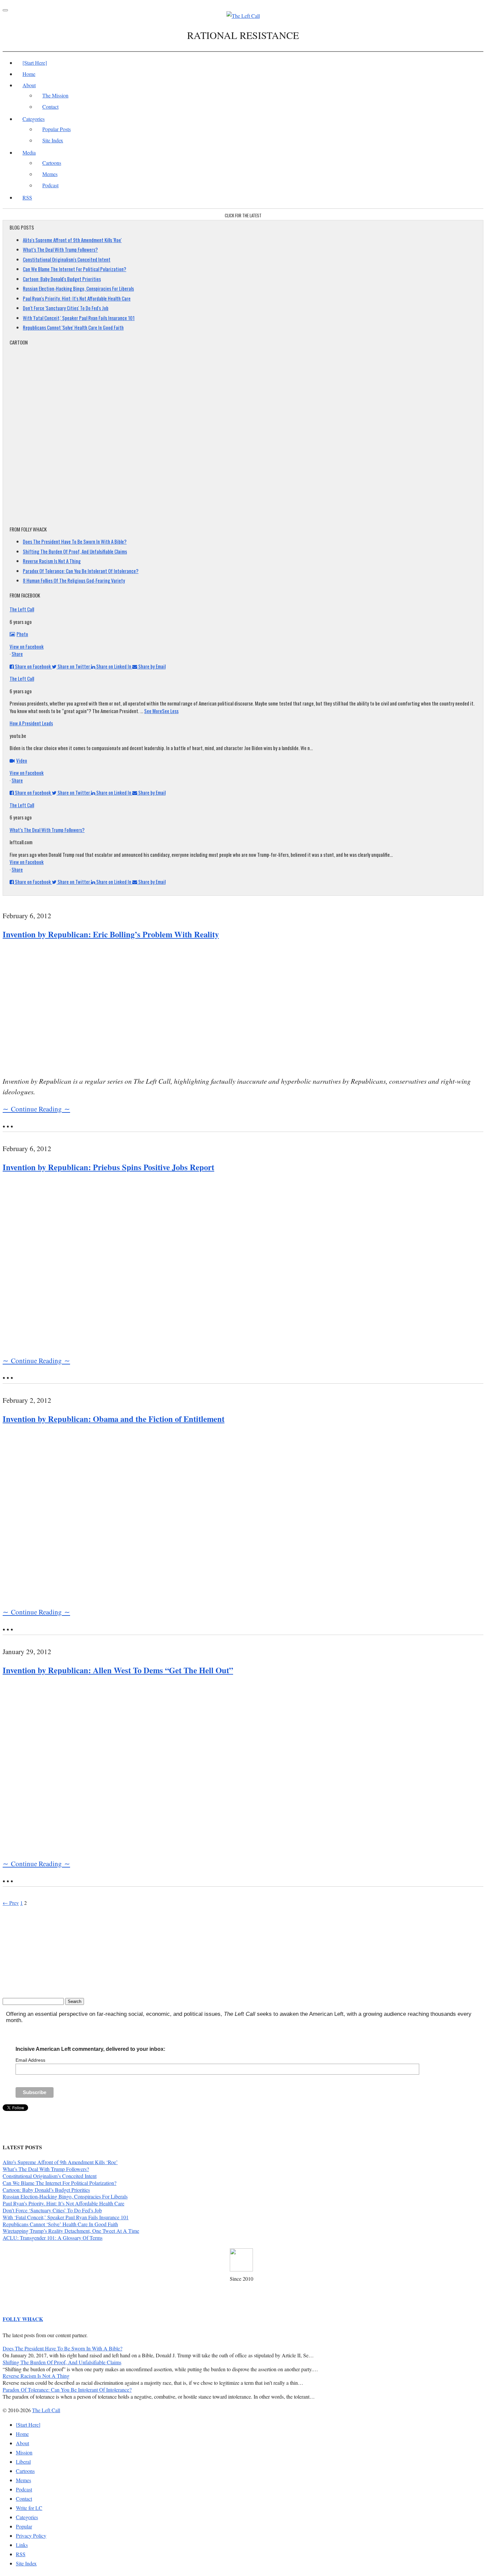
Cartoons (52, 163)
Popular (24, 2526)
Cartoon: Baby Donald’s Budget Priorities (46, 2190)
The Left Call (22, 609)
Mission (24, 2452)
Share (17, 654)
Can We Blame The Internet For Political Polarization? (75, 269)
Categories (34, 119)
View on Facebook (27, 646)
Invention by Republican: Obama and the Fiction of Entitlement (114, 1419)
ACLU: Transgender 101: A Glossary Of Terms (53, 2238)
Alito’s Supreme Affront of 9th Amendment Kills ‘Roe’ (60, 2162)
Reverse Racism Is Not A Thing (52, 561)
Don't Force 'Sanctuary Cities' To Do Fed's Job (66, 308)
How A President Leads (31, 723)
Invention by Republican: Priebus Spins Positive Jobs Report (108, 1167)
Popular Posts (57, 129)
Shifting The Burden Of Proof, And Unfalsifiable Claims (75, 551)
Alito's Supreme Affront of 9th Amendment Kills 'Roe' (72, 240)
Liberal (23, 2462)
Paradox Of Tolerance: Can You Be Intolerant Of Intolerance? (81, 571)
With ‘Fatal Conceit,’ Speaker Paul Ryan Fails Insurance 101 (66, 2217)
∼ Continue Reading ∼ (36, 1109)
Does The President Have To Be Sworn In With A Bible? (75, 541)
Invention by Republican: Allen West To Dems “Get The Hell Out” (118, 1670)
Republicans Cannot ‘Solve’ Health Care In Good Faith (60, 2224)
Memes (50, 174)
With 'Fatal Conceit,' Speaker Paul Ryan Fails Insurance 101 (79, 318)
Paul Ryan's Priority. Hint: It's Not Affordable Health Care (77, 298)
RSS (27, 197)
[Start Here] (35, 63)
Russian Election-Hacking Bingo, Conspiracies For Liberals (78, 288)
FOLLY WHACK (23, 2319)
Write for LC (29, 2508)
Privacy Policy (31, 2536)
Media (29, 152)
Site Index (53, 140)
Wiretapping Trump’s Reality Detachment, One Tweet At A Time (71, 2231)
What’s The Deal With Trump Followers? (60, 249)
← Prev (11, 1903)
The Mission (55, 95)
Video (22, 760)
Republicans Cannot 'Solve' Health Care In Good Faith (73, 327)
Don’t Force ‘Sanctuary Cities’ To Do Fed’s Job (52, 2210)
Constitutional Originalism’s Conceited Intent (50, 2176)
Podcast (50, 185)
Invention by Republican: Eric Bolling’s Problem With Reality (111, 934)
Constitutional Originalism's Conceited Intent (67, 259)
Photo (22, 634)
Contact (50, 107)
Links (22, 2545)
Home (29, 74)
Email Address (30, 2060)
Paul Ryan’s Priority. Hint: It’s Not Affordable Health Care (63, 2203)
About (29, 85)
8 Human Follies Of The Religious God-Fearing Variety (74, 580)
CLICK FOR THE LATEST (243, 215)
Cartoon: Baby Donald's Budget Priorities (62, 279)
